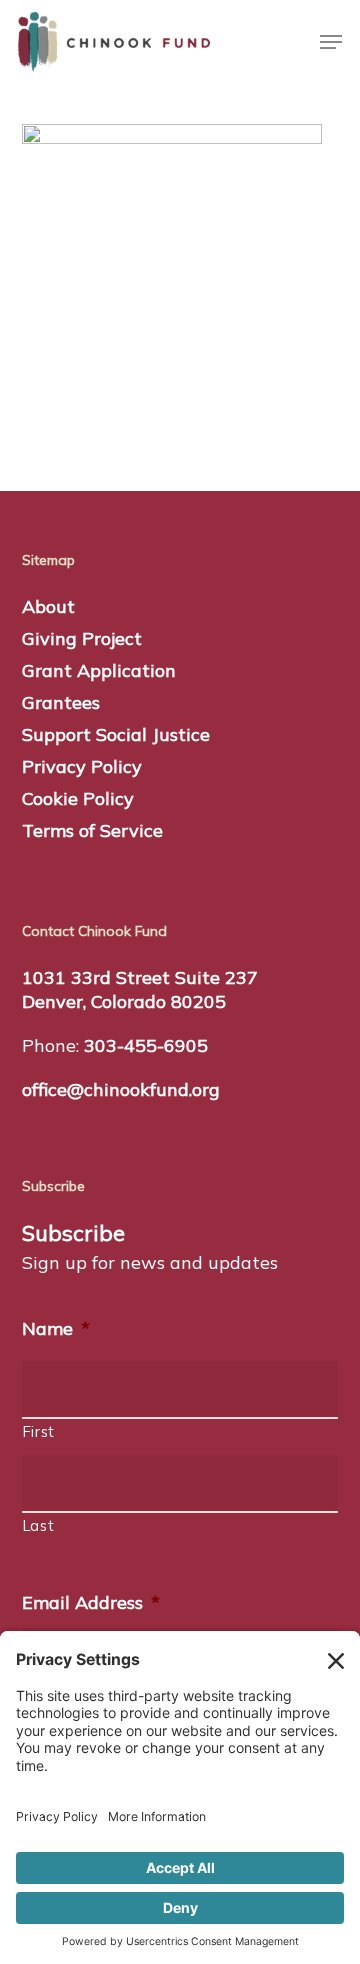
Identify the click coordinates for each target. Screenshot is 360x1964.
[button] (331, 42)
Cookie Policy (78, 798)
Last (39, 1525)
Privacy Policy (82, 766)
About (48, 606)
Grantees (61, 702)
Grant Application (99, 670)
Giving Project (82, 638)
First (39, 1431)
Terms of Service (92, 830)
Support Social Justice (116, 734)
